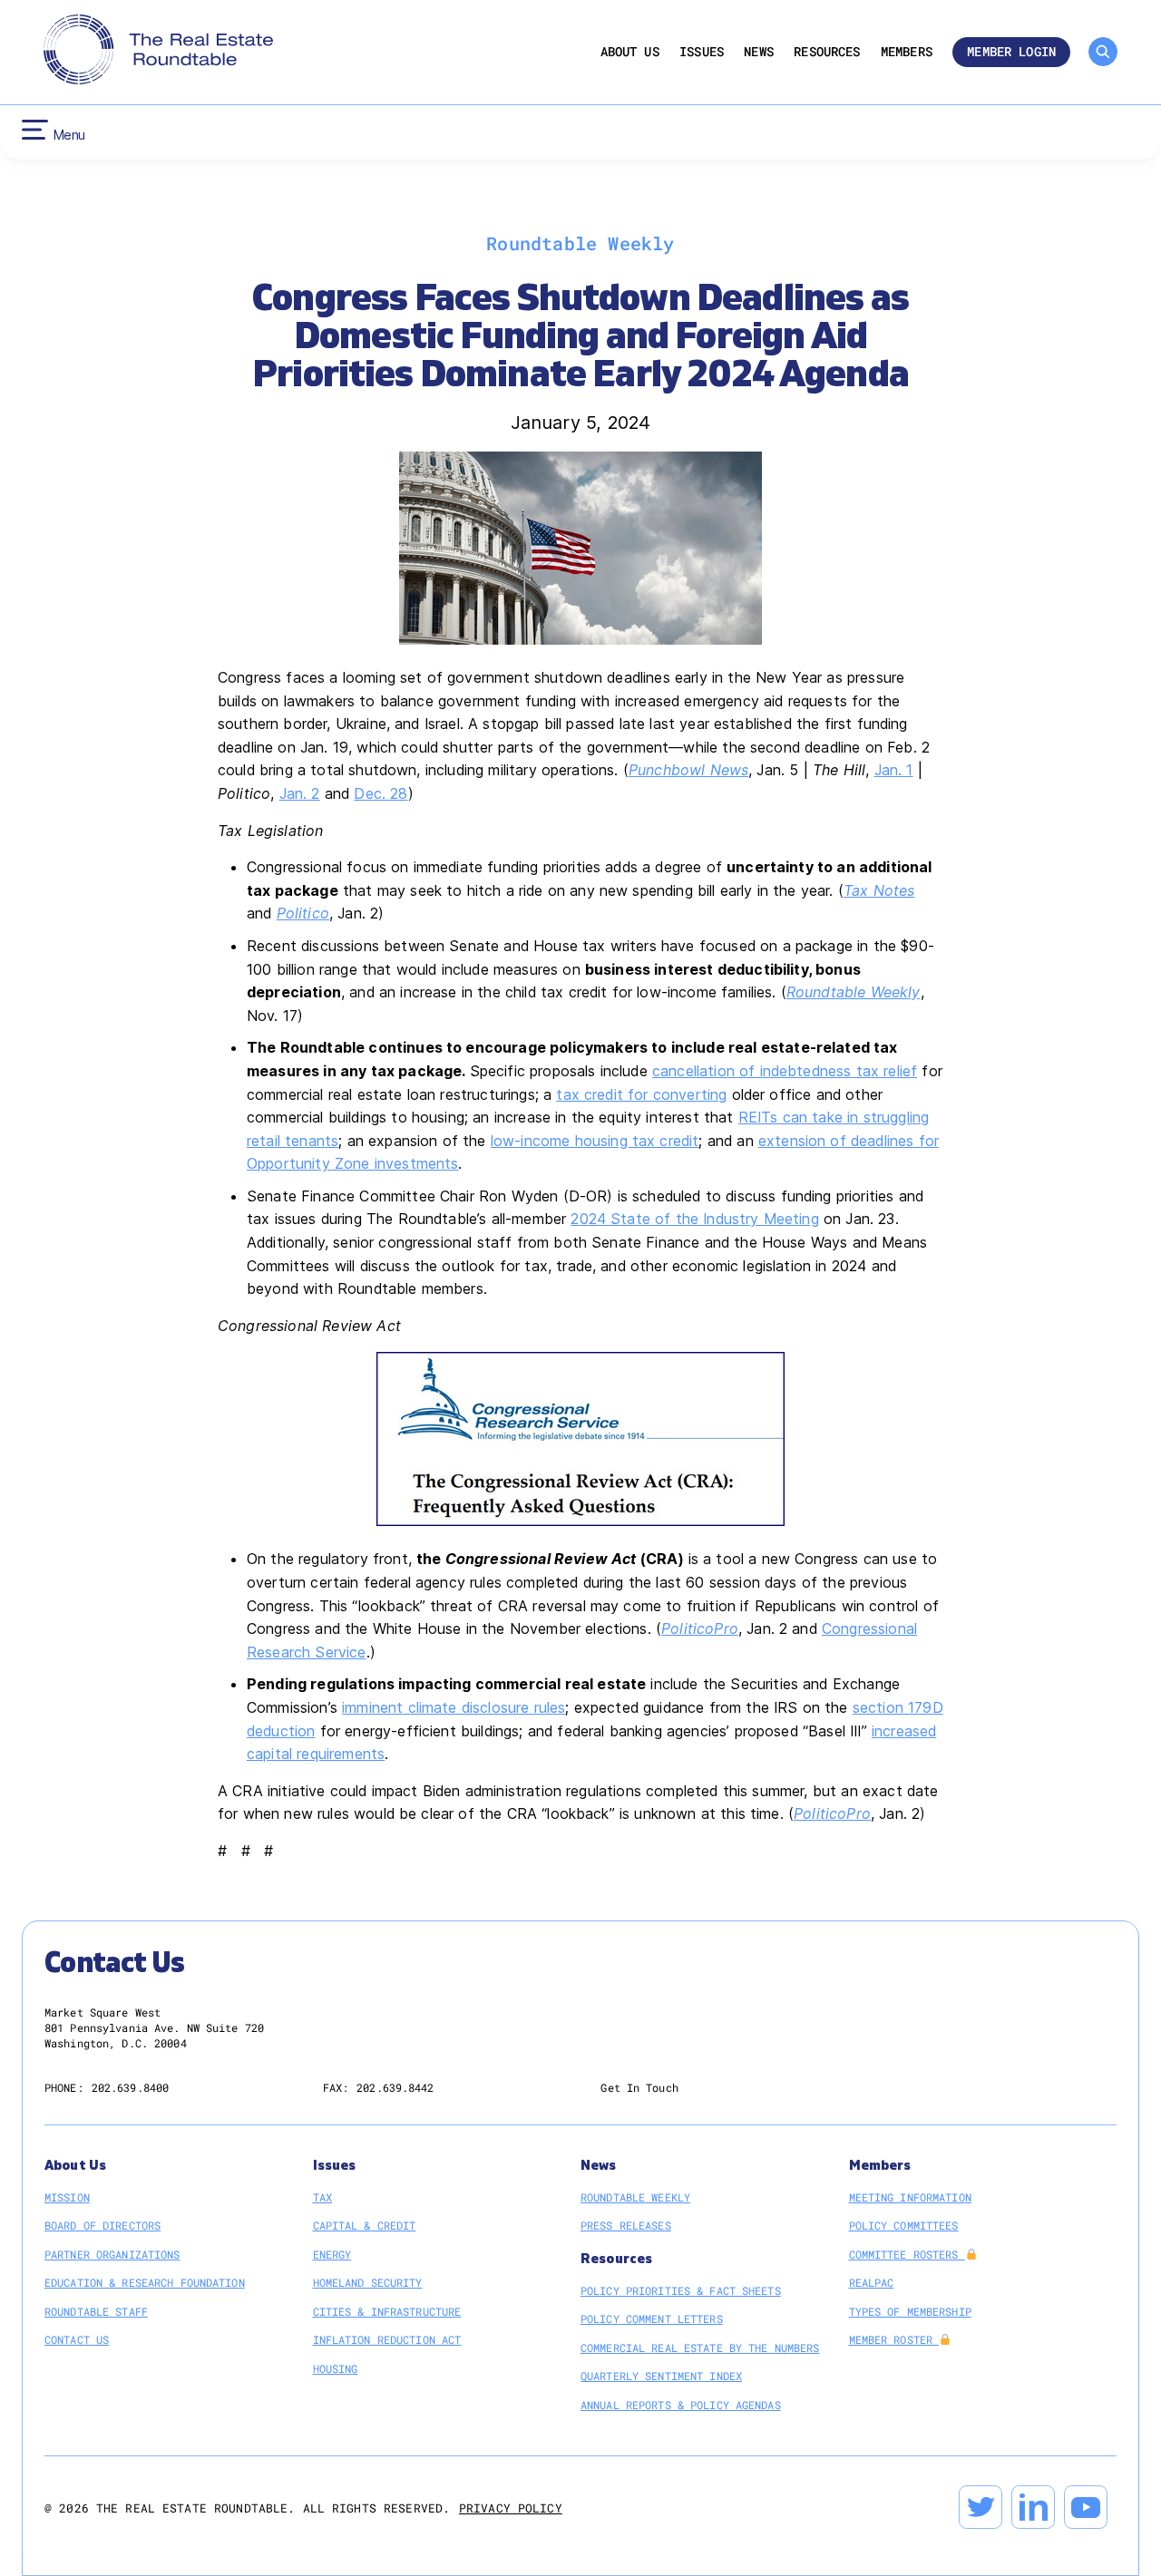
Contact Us (77, 2339)
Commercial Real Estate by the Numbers (700, 2348)
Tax (322, 2197)
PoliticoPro (700, 1628)
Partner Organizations (112, 2254)
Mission (67, 2197)
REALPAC (872, 2282)
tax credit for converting (641, 1094)
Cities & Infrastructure (387, 2311)
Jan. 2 (300, 793)
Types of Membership (910, 2311)
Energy (332, 2254)
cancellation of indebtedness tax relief (785, 1071)
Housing (336, 2368)
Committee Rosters (907, 2254)
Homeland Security (368, 2282)
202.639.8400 (130, 2087)
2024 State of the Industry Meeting (694, 1219)
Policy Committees (904, 2225)
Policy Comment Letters (652, 2318)
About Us (630, 52)
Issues (702, 52)
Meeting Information (910, 2197)
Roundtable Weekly (635, 2197)
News (759, 52)
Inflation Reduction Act (387, 2339)
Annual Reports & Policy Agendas (681, 2405)
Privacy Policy (511, 2508)
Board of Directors (102, 2225)
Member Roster (894, 2339)
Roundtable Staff (96, 2311)
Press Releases (626, 2225)
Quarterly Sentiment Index (661, 2376)
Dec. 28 (380, 793)
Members (907, 52)
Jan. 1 (894, 770)
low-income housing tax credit (595, 1141)
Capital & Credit (365, 2225)
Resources (827, 52)
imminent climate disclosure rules (454, 1707)
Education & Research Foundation (145, 2282)
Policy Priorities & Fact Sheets (681, 2290)
